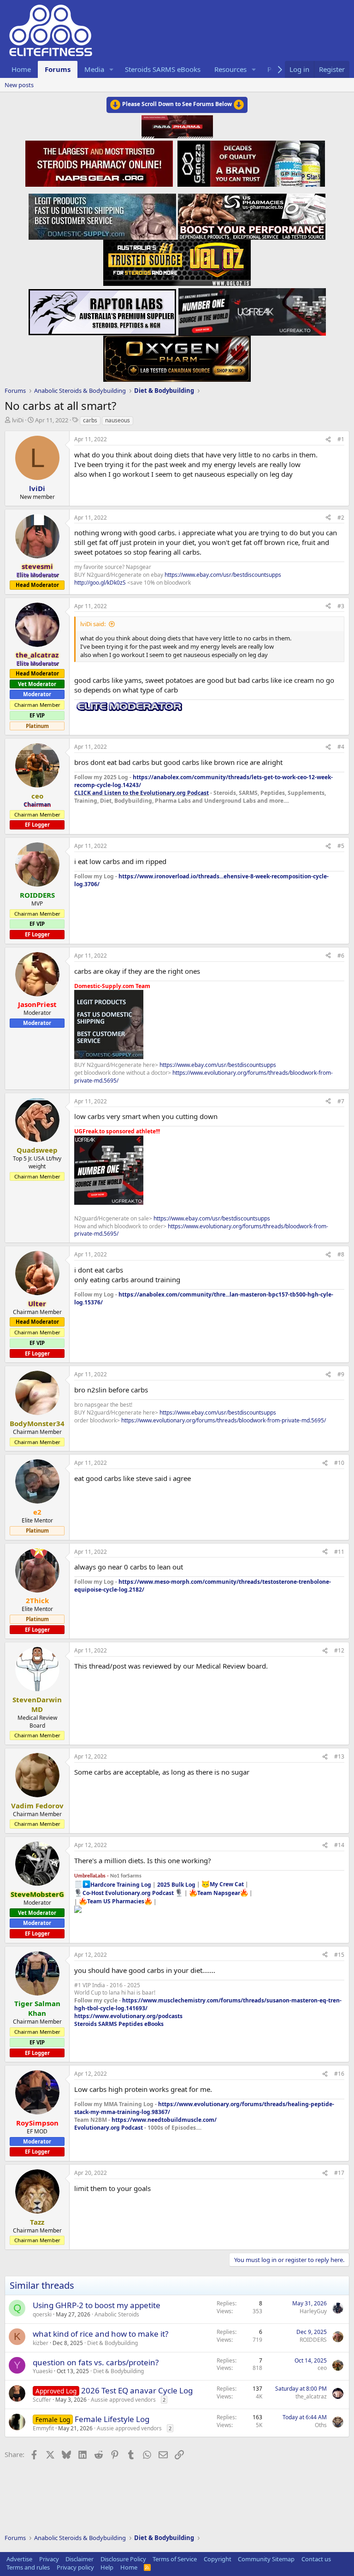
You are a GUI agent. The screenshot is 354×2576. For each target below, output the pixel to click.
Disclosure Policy (123, 2559)
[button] (112, 69)
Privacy (49, 2559)
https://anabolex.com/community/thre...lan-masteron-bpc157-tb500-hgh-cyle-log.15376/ (204, 1298)
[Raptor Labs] (102, 309)
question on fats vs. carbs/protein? (96, 2362)
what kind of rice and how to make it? (100, 2334)
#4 (341, 747)
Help (107, 2567)
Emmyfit (43, 2428)
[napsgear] (100, 162)
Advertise (19, 2559)
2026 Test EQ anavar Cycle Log (137, 2390)
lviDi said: (93, 624)
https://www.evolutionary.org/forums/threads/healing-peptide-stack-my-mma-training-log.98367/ (204, 2108)
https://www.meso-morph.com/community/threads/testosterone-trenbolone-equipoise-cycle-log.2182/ (203, 1586)
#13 (339, 1756)
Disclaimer (80, 2559)
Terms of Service (175, 2559)
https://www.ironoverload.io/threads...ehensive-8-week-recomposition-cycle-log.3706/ (201, 880)
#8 (341, 1254)
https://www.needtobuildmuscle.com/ (164, 2120)
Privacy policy (75, 2567)
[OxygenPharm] (177, 356)
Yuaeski (43, 2371)
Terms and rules (28, 2567)
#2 (341, 518)
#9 (341, 1374)
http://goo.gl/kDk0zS (100, 583)
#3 (341, 606)
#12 (339, 1650)
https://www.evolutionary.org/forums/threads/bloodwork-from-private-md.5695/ (204, 1077)
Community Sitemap (266, 2559)
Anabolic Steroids (117, 2314)
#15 (339, 1955)
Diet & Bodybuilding (112, 2343)
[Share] (328, 440)
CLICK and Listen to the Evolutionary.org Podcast (142, 793)
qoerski (42, 2314)
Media (94, 69)
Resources (230, 69)
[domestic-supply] (102, 214)
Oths (321, 2425)
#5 (341, 846)
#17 (339, 2173)
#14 (339, 1845)
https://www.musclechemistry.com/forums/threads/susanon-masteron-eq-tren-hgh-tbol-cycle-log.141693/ (208, 2004)
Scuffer (42, 2400)
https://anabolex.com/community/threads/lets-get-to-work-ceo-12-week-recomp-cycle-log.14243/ (204, 781)
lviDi (18, 420)
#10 (339, 1463)
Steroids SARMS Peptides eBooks (119, 2024)
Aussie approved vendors (123, 2400)
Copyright (218, 2559)
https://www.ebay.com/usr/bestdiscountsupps (223, 575)
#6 (341, 956)
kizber (41, 2343)
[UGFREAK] (252, 309)
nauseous (118, 420)
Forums (58, 69)
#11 (339, 1552)
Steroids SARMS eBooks (163, 69)
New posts (19, 85)
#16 (339, 2074)
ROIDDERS (313, 2340)
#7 (341, 1101)
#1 (341, 439)
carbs (90, 420)
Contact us (316, 2559)
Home (21, 69)
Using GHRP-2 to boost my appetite (97, 2305)
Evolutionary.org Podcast (109, 2128)
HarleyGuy (313, 2311)
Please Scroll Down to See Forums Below (177, 104)
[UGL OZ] (177, 260)
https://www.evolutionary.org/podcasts (128, 2016)
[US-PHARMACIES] (252, 214)
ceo (322, 2368)
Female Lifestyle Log (112, 2419)
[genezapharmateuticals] (250, 162)
